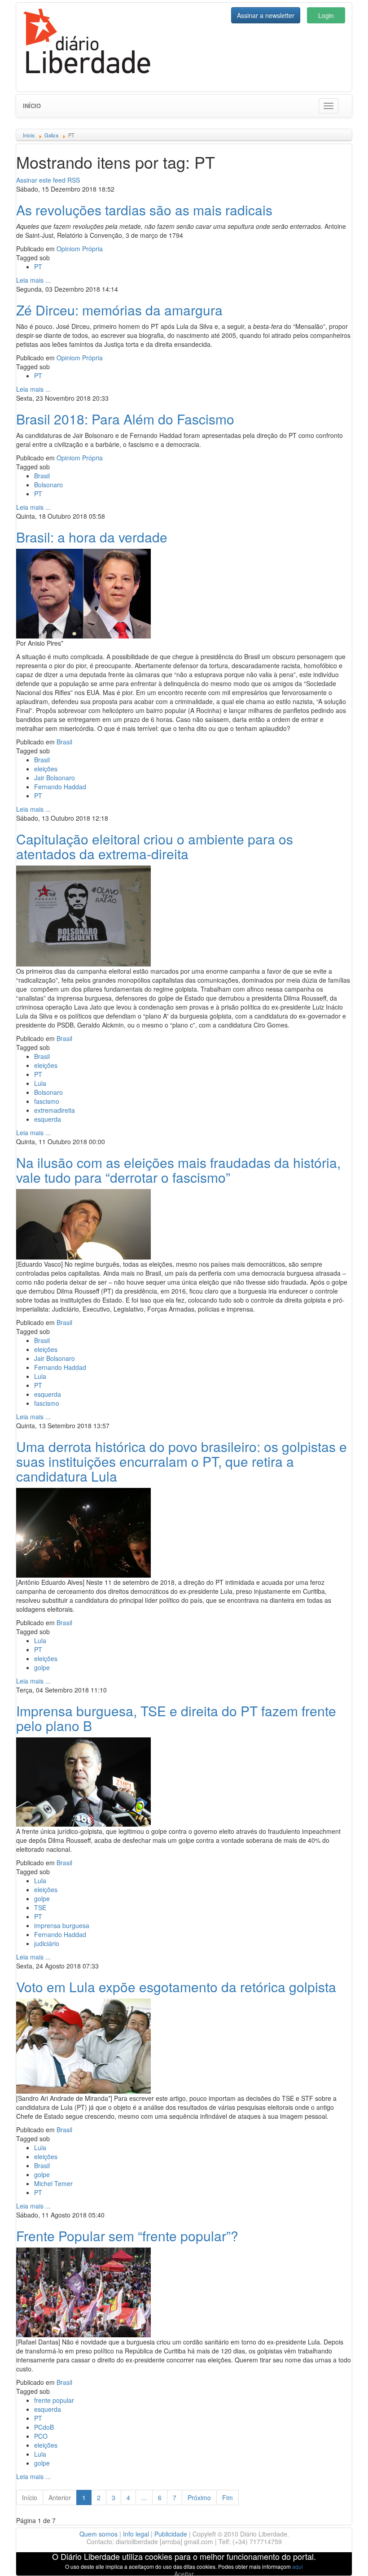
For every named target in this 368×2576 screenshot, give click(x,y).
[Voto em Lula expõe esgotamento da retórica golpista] (83, 2045)
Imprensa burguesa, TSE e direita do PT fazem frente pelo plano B (176, 1718)
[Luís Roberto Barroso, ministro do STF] (83, 1781)
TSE (40, 1907)
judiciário (47, 1943)
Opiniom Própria (80, 249)
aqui (298, 2566)
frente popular (54, 2400)
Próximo (199, 2497)
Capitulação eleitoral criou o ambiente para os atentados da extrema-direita (155, 846)
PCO (41, 2436)
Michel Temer (53, 2183)
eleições (46, 769)
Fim (228, 2497)
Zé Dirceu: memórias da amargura (119, 310)
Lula (40, 1083)
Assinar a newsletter (266, 15)
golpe (42, 1667)
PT (38, 267)
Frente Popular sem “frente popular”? (127, 2236)
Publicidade (171, 2534)
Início (32, 106)
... (144, 2497)
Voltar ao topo (342, 2558)
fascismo (47, 1101)
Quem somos (99, 2534)
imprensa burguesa (62, 1925)
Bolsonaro (48, 485)
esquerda (48, 1119)
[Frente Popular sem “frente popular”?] (83, 2291)
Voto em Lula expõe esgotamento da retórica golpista (176, 1987)
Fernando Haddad (60, 787)
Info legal (136, 2534)
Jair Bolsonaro (55, 778)
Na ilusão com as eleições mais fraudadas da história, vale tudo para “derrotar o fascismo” (178, 1170)
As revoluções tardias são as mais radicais (144, 210)
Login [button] (326, 15)
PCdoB (44, 2427)
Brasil (42, 476)
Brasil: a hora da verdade (92, 537)
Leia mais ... (33, 280)
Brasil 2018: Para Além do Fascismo (125, 419)
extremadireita (55, 1110)
